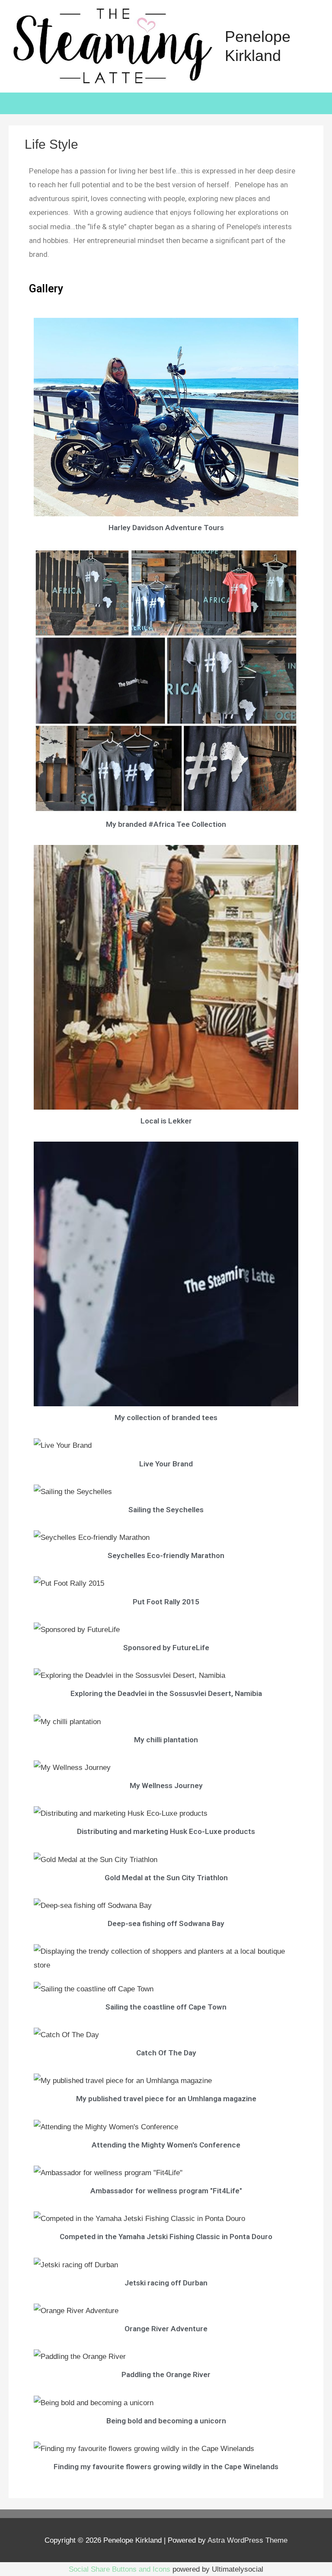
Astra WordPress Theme (247, 2540)
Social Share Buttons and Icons (120, 2569)
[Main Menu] (312, 46)
